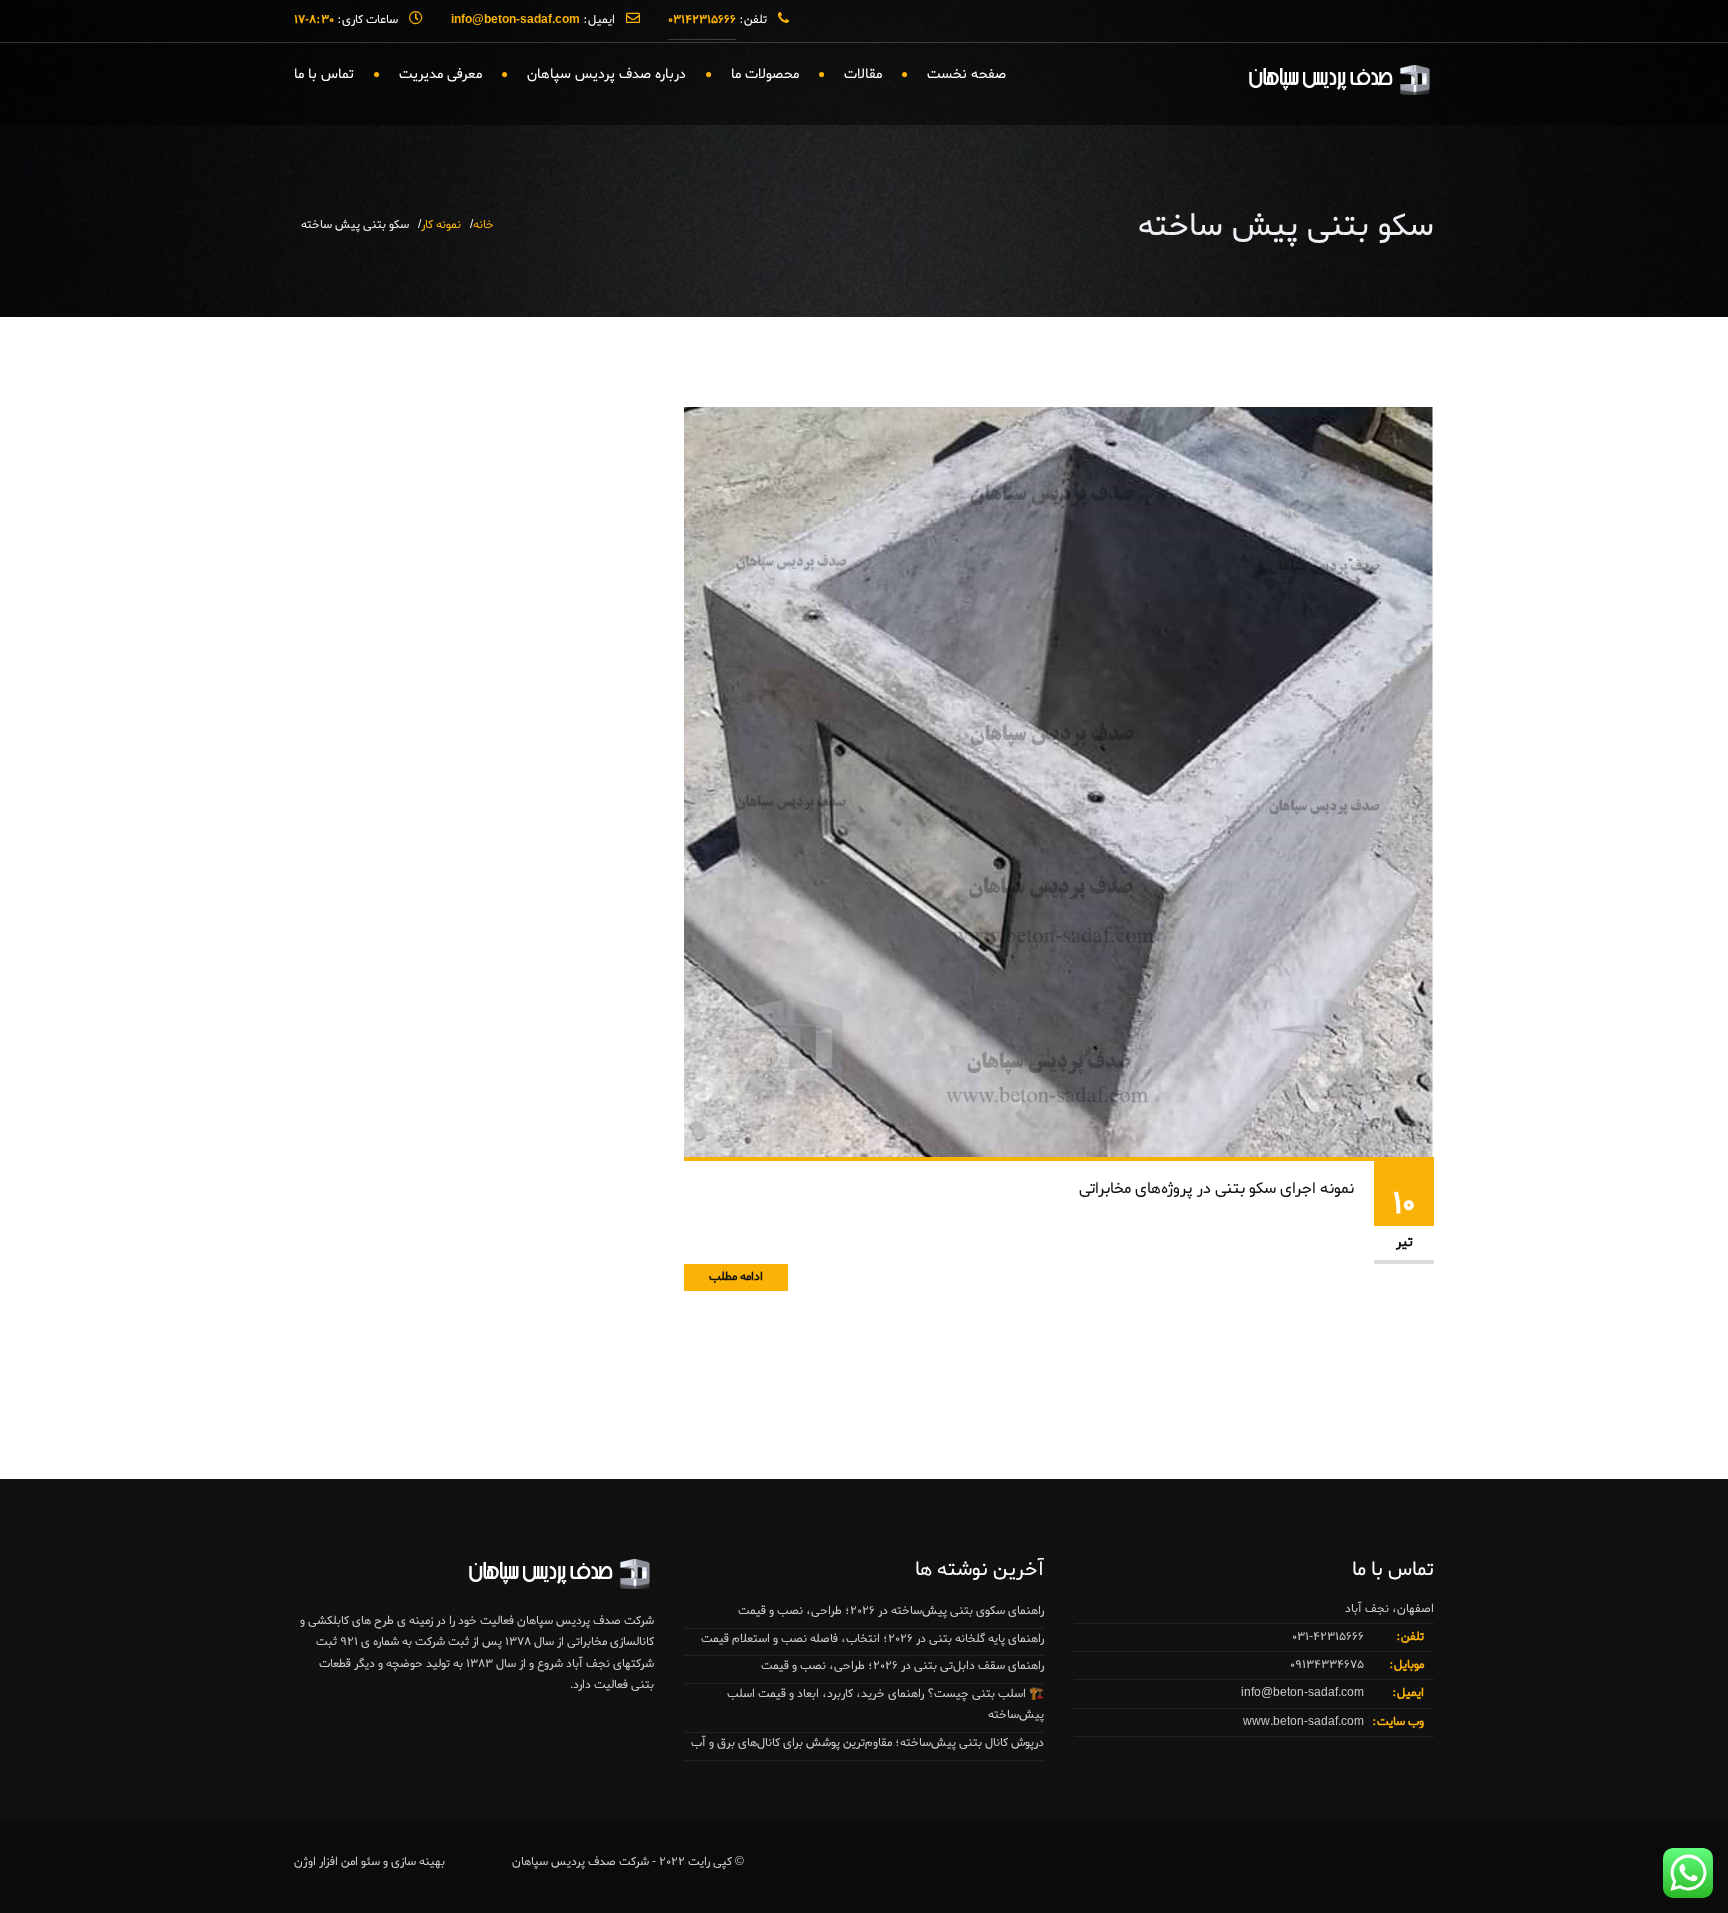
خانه (483, 225)
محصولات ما (765, 74)
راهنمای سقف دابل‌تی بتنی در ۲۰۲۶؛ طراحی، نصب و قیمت (902, 1666)
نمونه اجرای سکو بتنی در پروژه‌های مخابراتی (1216, 1189)
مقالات (863, 74)
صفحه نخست (966, 74)
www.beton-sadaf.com (1303, 1722)
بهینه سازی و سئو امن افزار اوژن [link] (369, 1862)
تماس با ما (324, 74)
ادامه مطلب (736, 1277)
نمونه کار (441, 225)
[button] (56, 1857)
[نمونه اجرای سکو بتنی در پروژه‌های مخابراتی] (1059, 784)
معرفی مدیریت (440, 74)
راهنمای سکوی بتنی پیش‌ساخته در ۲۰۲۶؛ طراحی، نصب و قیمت (891, 1611)
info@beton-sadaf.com (1302, 1693)
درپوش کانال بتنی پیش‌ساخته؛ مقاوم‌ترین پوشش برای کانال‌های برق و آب (867, 1743)
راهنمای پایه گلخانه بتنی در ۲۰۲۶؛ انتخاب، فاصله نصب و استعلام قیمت (872, 1639)
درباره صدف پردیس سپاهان (606, 74)
